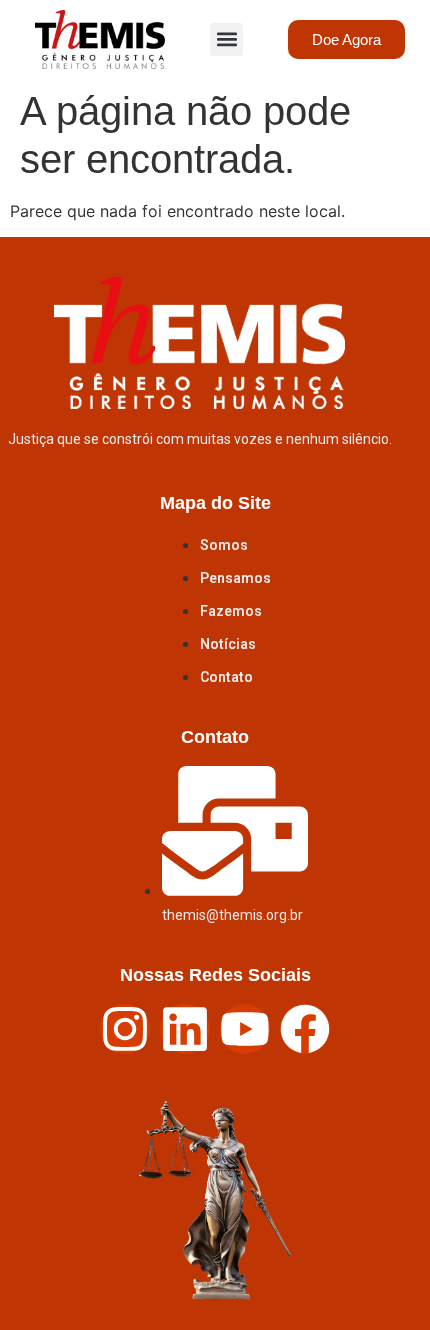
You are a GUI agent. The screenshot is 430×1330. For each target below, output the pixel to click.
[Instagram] (125, 1029)
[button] (226, 39)
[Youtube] (245, 1029)
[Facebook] (305, 1029)
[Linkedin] (185, 1029)
